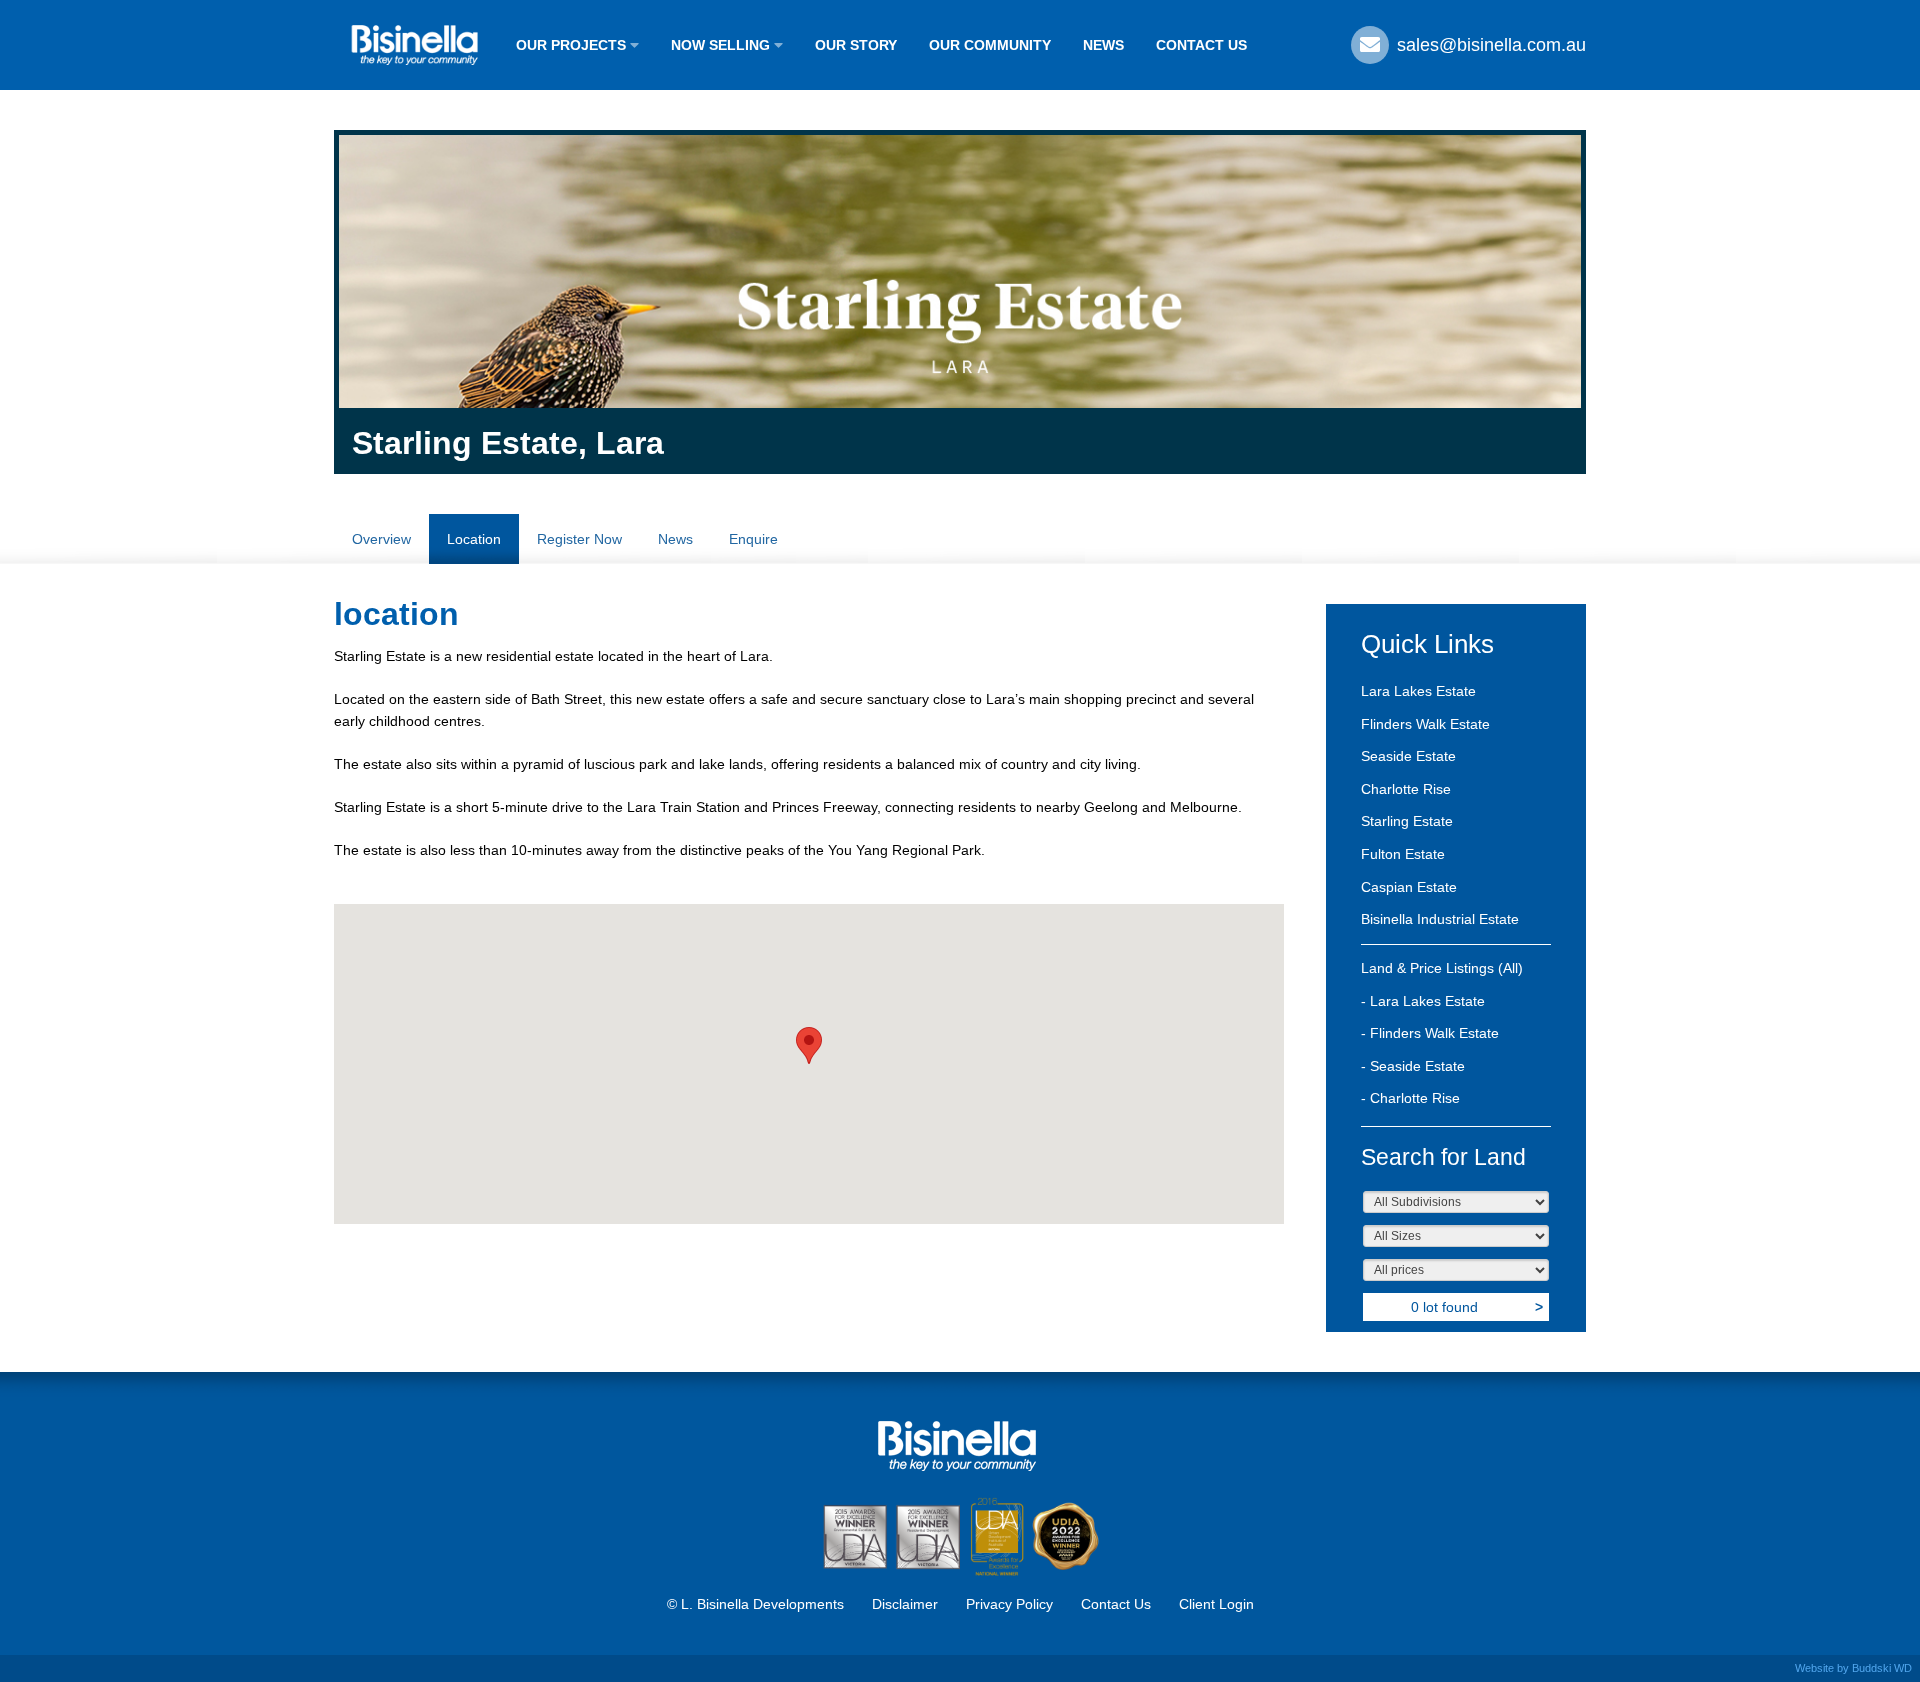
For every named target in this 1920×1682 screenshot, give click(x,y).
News (675, 539)
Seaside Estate (1408, 756)
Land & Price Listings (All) (1442, 968)
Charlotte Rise (1406, 789)
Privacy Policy (1009, 1604)
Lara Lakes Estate (1418, 691)
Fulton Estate (1403, 854)
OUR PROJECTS (573, 45)
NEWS (1103, 45)
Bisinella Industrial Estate (1440, 919)
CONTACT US (1201, 45)
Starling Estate (1407, 821)
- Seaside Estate (1413, 1066)
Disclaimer (905, 1604)
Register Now (579, 539)
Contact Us (1116, 1604)
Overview (381, 539)
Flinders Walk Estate (1425, 724)
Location (474, 539)
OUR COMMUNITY (990, 45)
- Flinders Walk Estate (1430, 1033)
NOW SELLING (722, 45)
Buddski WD (1882, 1668)
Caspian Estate (1409, 887)
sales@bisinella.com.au (1489, 45)
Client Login (1216, 1604)
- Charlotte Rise (1410, 1098)
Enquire (753, 539)
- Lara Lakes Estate (1423, 1001)
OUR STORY (856, 45)
